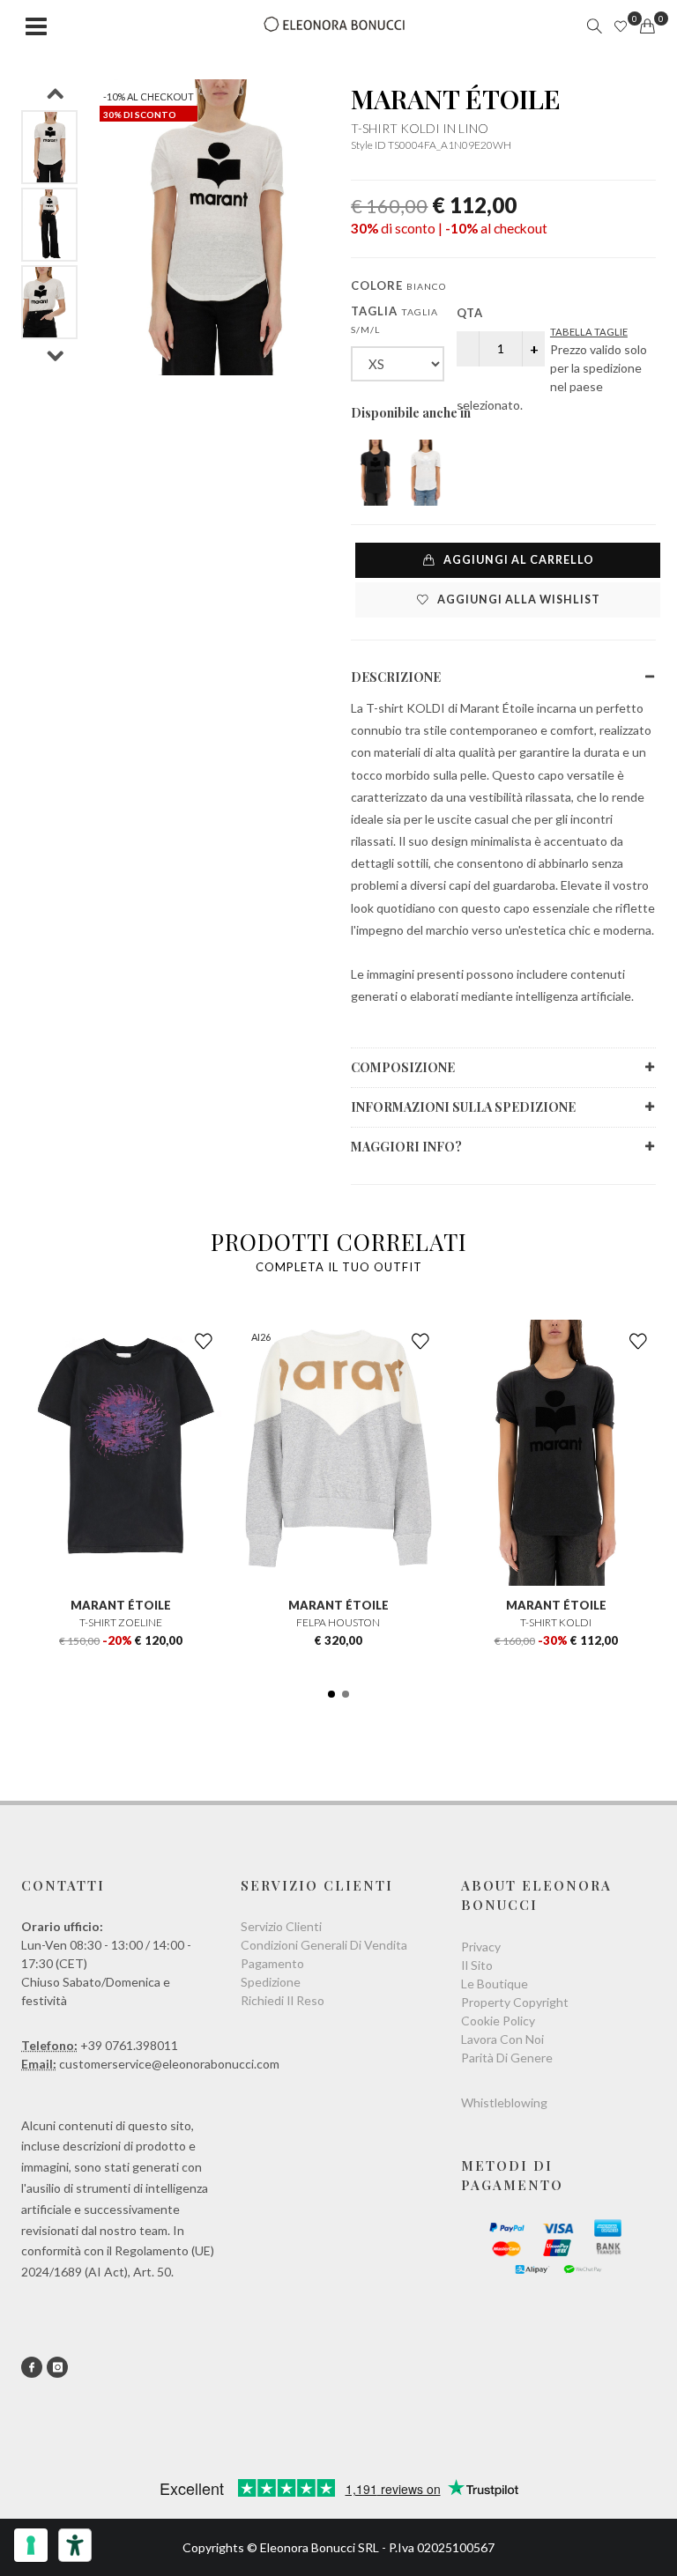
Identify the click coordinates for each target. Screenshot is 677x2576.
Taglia (394, 319)
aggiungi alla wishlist (517, 600)
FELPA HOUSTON (338, 1622)
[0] (647, 26)
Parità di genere (507, 2058)
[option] (49, 147)
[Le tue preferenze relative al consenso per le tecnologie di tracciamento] (31, 2545)
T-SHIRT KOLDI (556, 1622)
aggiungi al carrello (517, 560)
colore (398, 285)
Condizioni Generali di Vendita (324, 1945)
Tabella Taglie (589, 332)
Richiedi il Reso (283, 2000)
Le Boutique (495, 1984)
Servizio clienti (281, 1926)
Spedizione (271, 1982)
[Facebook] (32, 2367)
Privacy (481, 1947)
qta (470, 313)
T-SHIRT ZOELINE (121, 1622)
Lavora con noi (502, 2039)
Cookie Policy (498, 2021)
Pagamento (272, 1963)
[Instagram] (57, 2367)
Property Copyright (515, 2002)
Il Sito (477, 1965)
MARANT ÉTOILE (456, 99)
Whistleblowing (504, 2102)
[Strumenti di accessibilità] (75, 2545)
